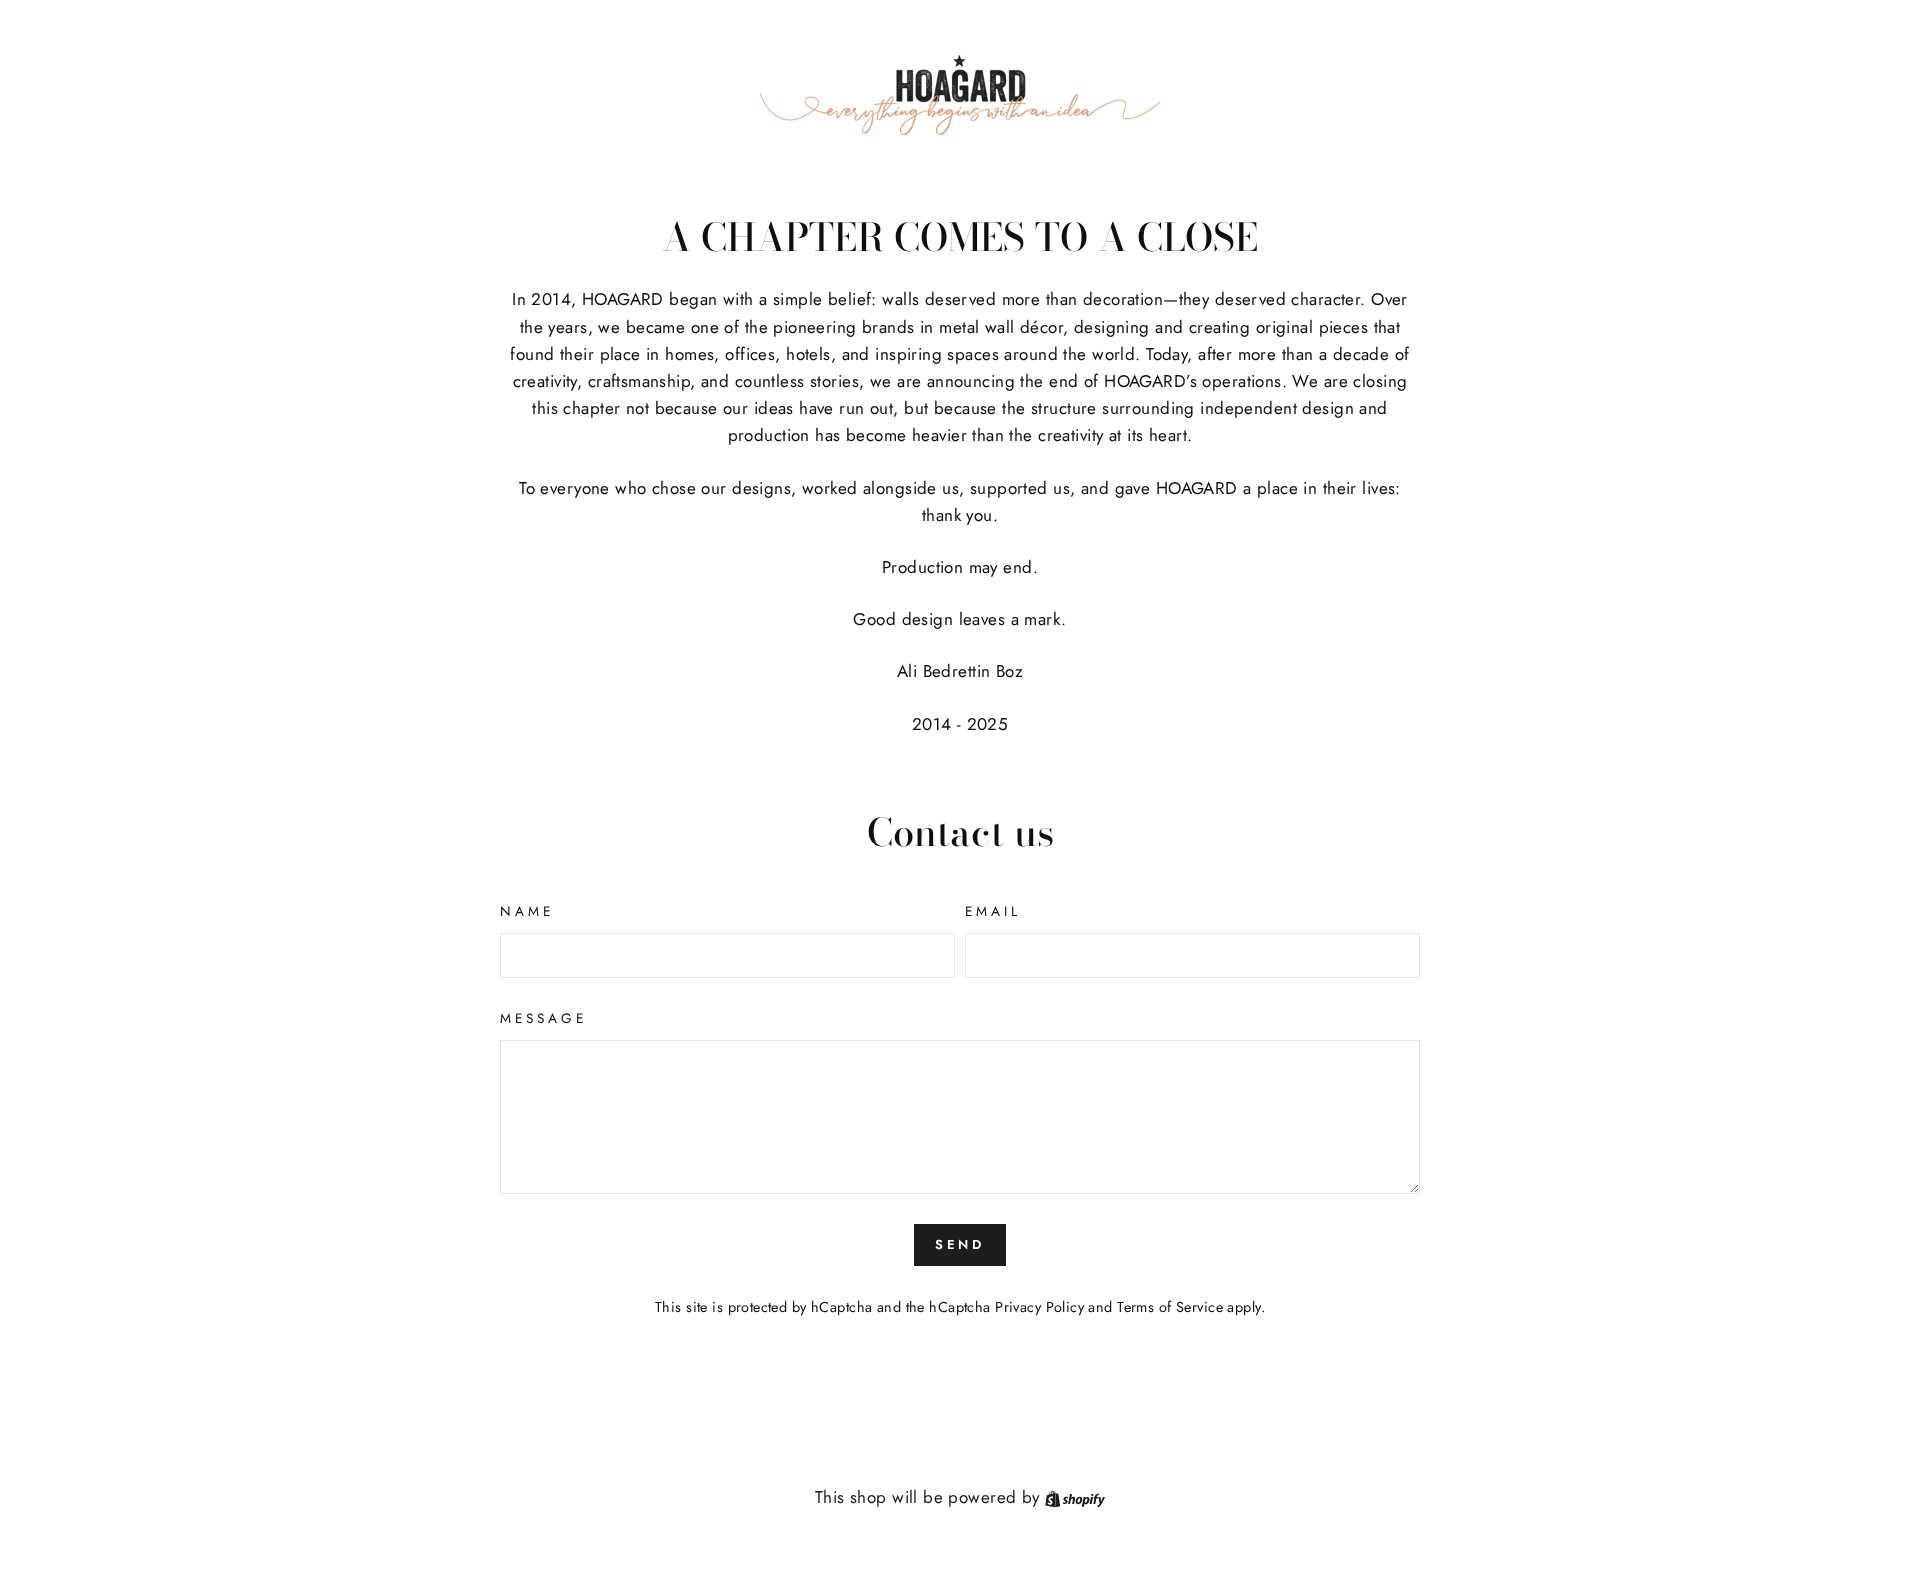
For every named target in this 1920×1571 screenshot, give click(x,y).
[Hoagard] (960, 95)
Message (544, 1018)
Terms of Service (1170, 1307)
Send (960, 1244)
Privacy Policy (1039, 1307)
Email (993, 911)
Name (527, 911)
